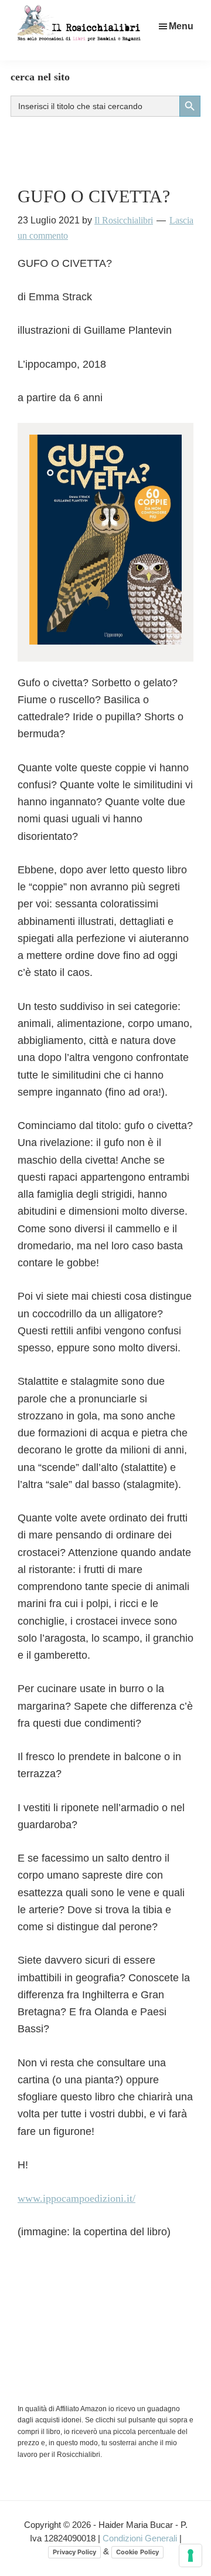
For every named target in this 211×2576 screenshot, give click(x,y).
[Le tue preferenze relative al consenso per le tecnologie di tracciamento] (190, 2555)
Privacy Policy (74, 2552)
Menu (181, 26)
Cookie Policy (137, 2552)
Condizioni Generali (141, 2538)
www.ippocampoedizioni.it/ (76, 2198)
